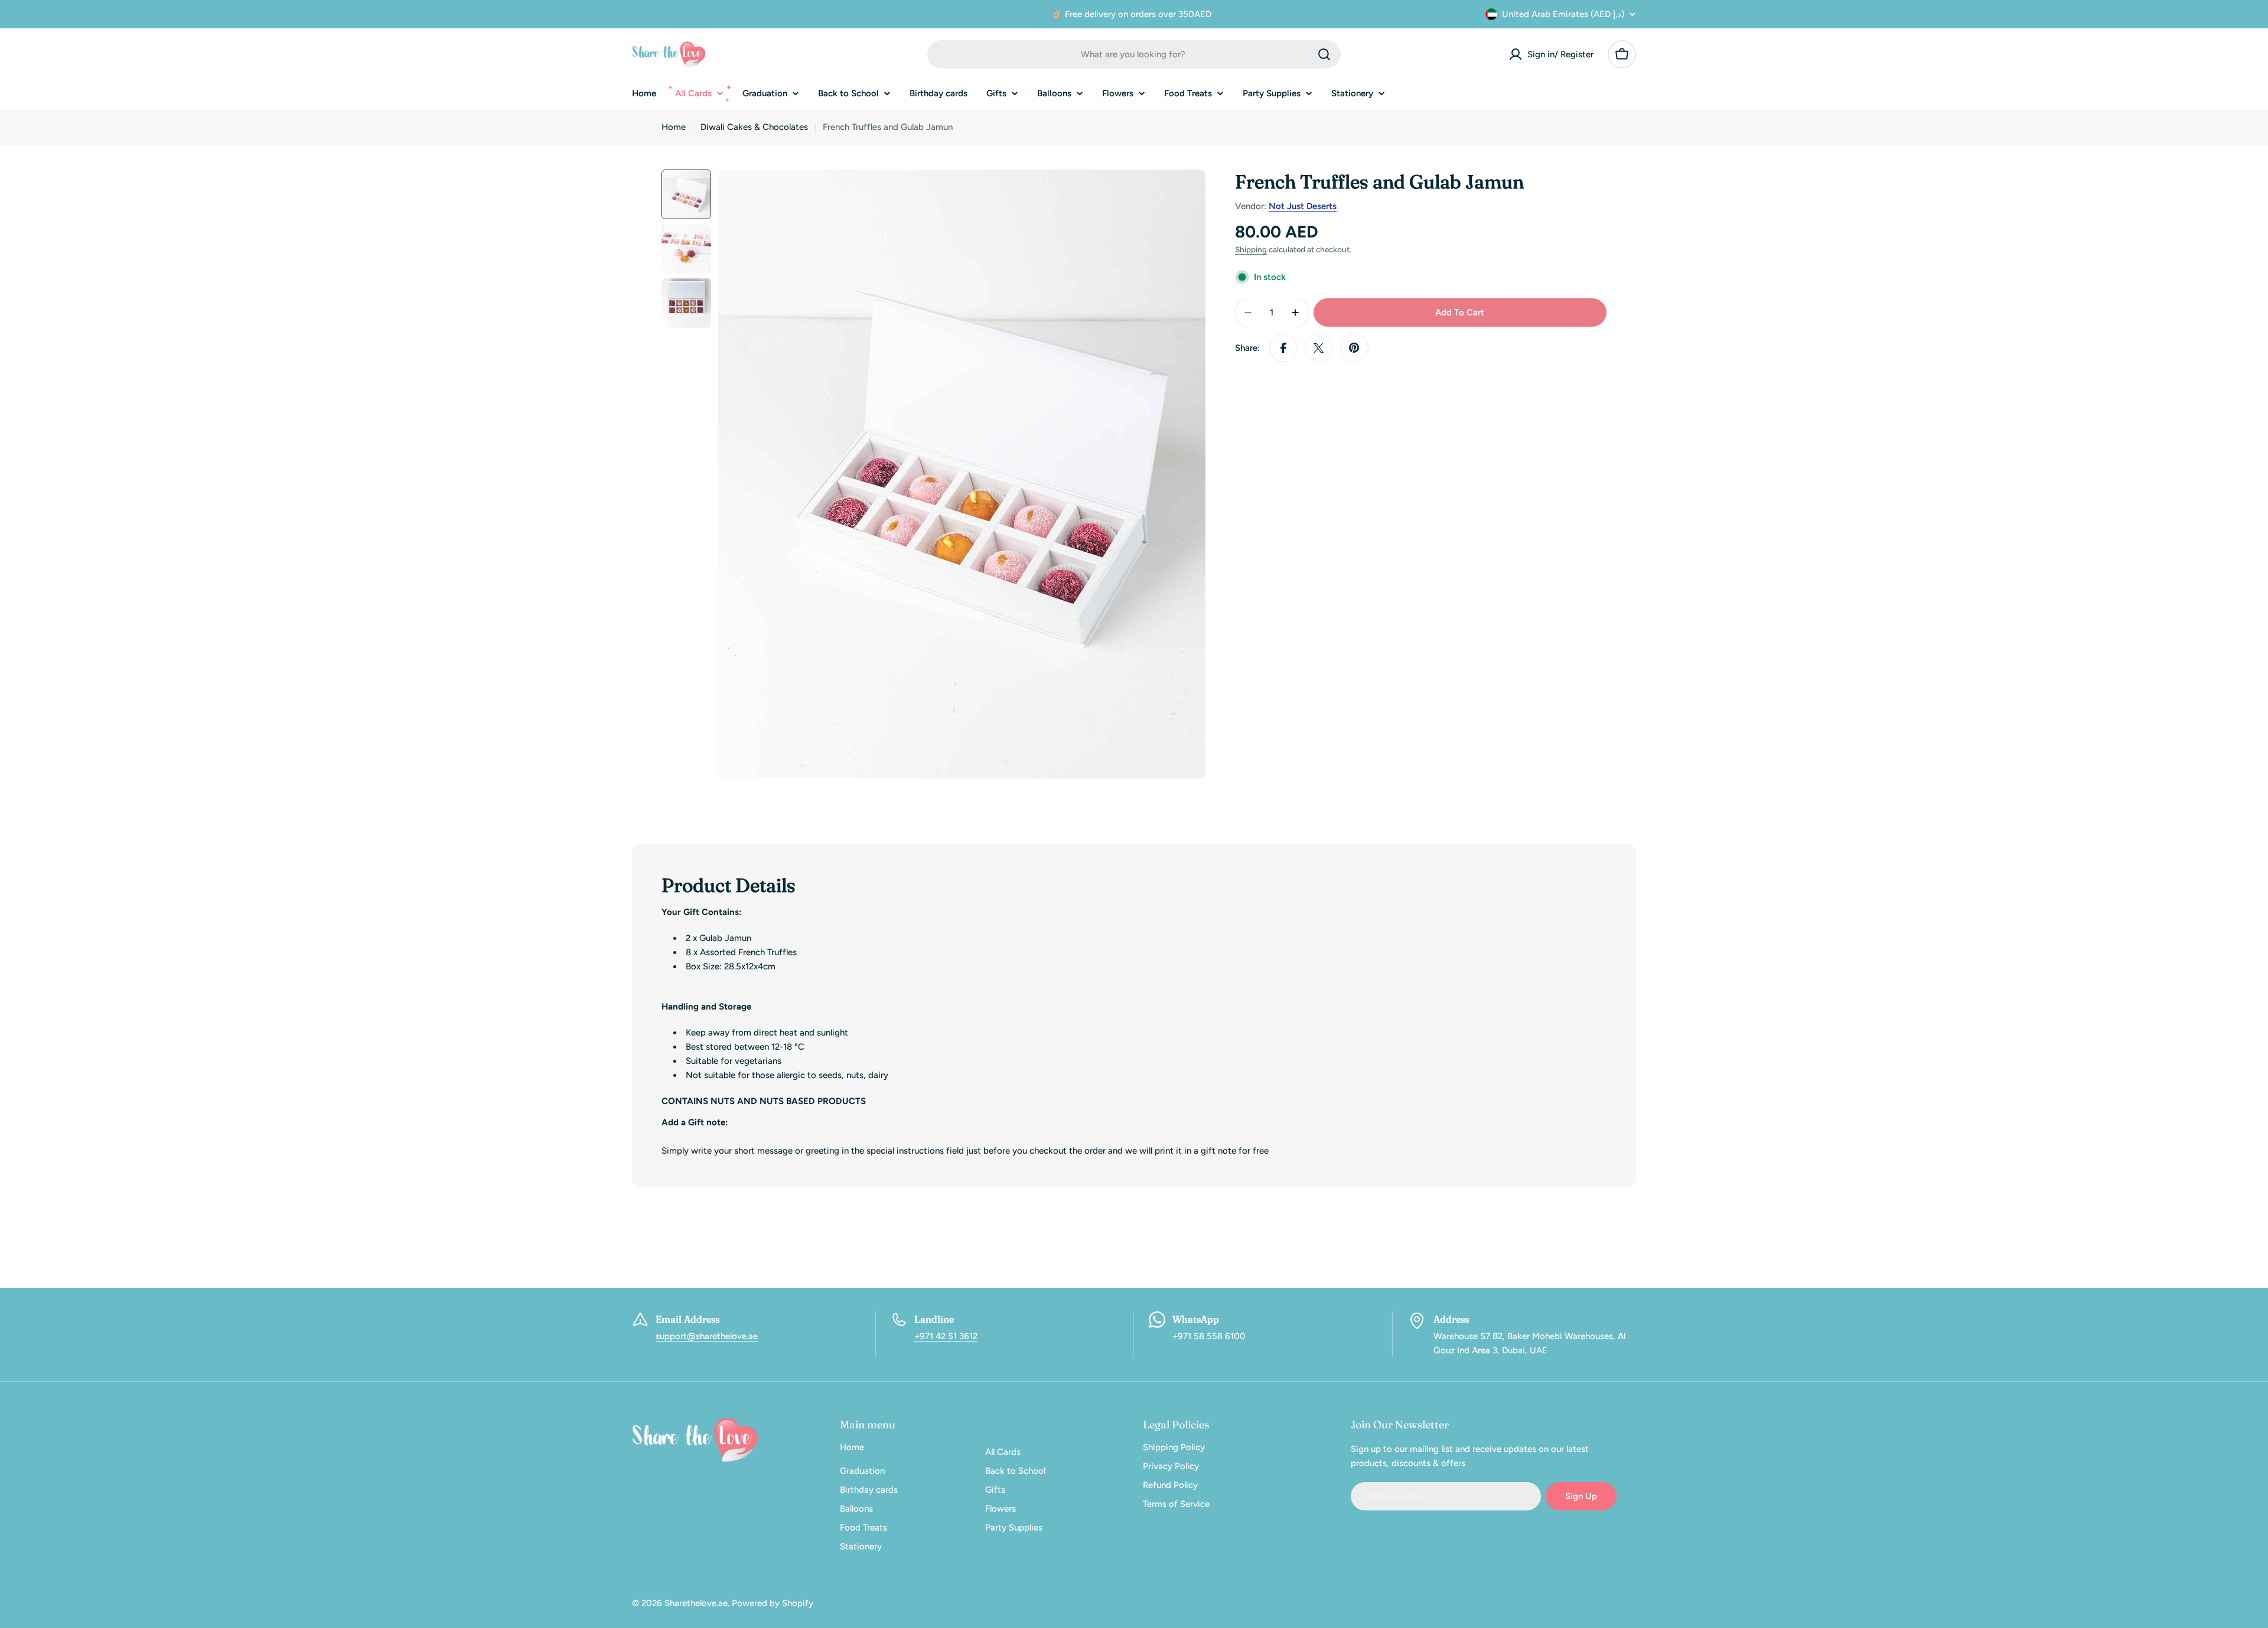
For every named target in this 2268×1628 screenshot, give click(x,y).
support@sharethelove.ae (707, 1336)
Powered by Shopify (773, 1603)
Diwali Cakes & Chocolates (754, 127)
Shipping (1251, 249)
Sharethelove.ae (696, 1603)
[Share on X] (1319, 348)
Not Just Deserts (1303, 206)
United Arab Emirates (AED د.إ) (1563, 14)
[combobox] (1134, 54)
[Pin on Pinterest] (1354, 348)
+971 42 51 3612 (946, 1336)
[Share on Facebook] (1283, 348)
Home (674, 127)
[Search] (1324, 54)
